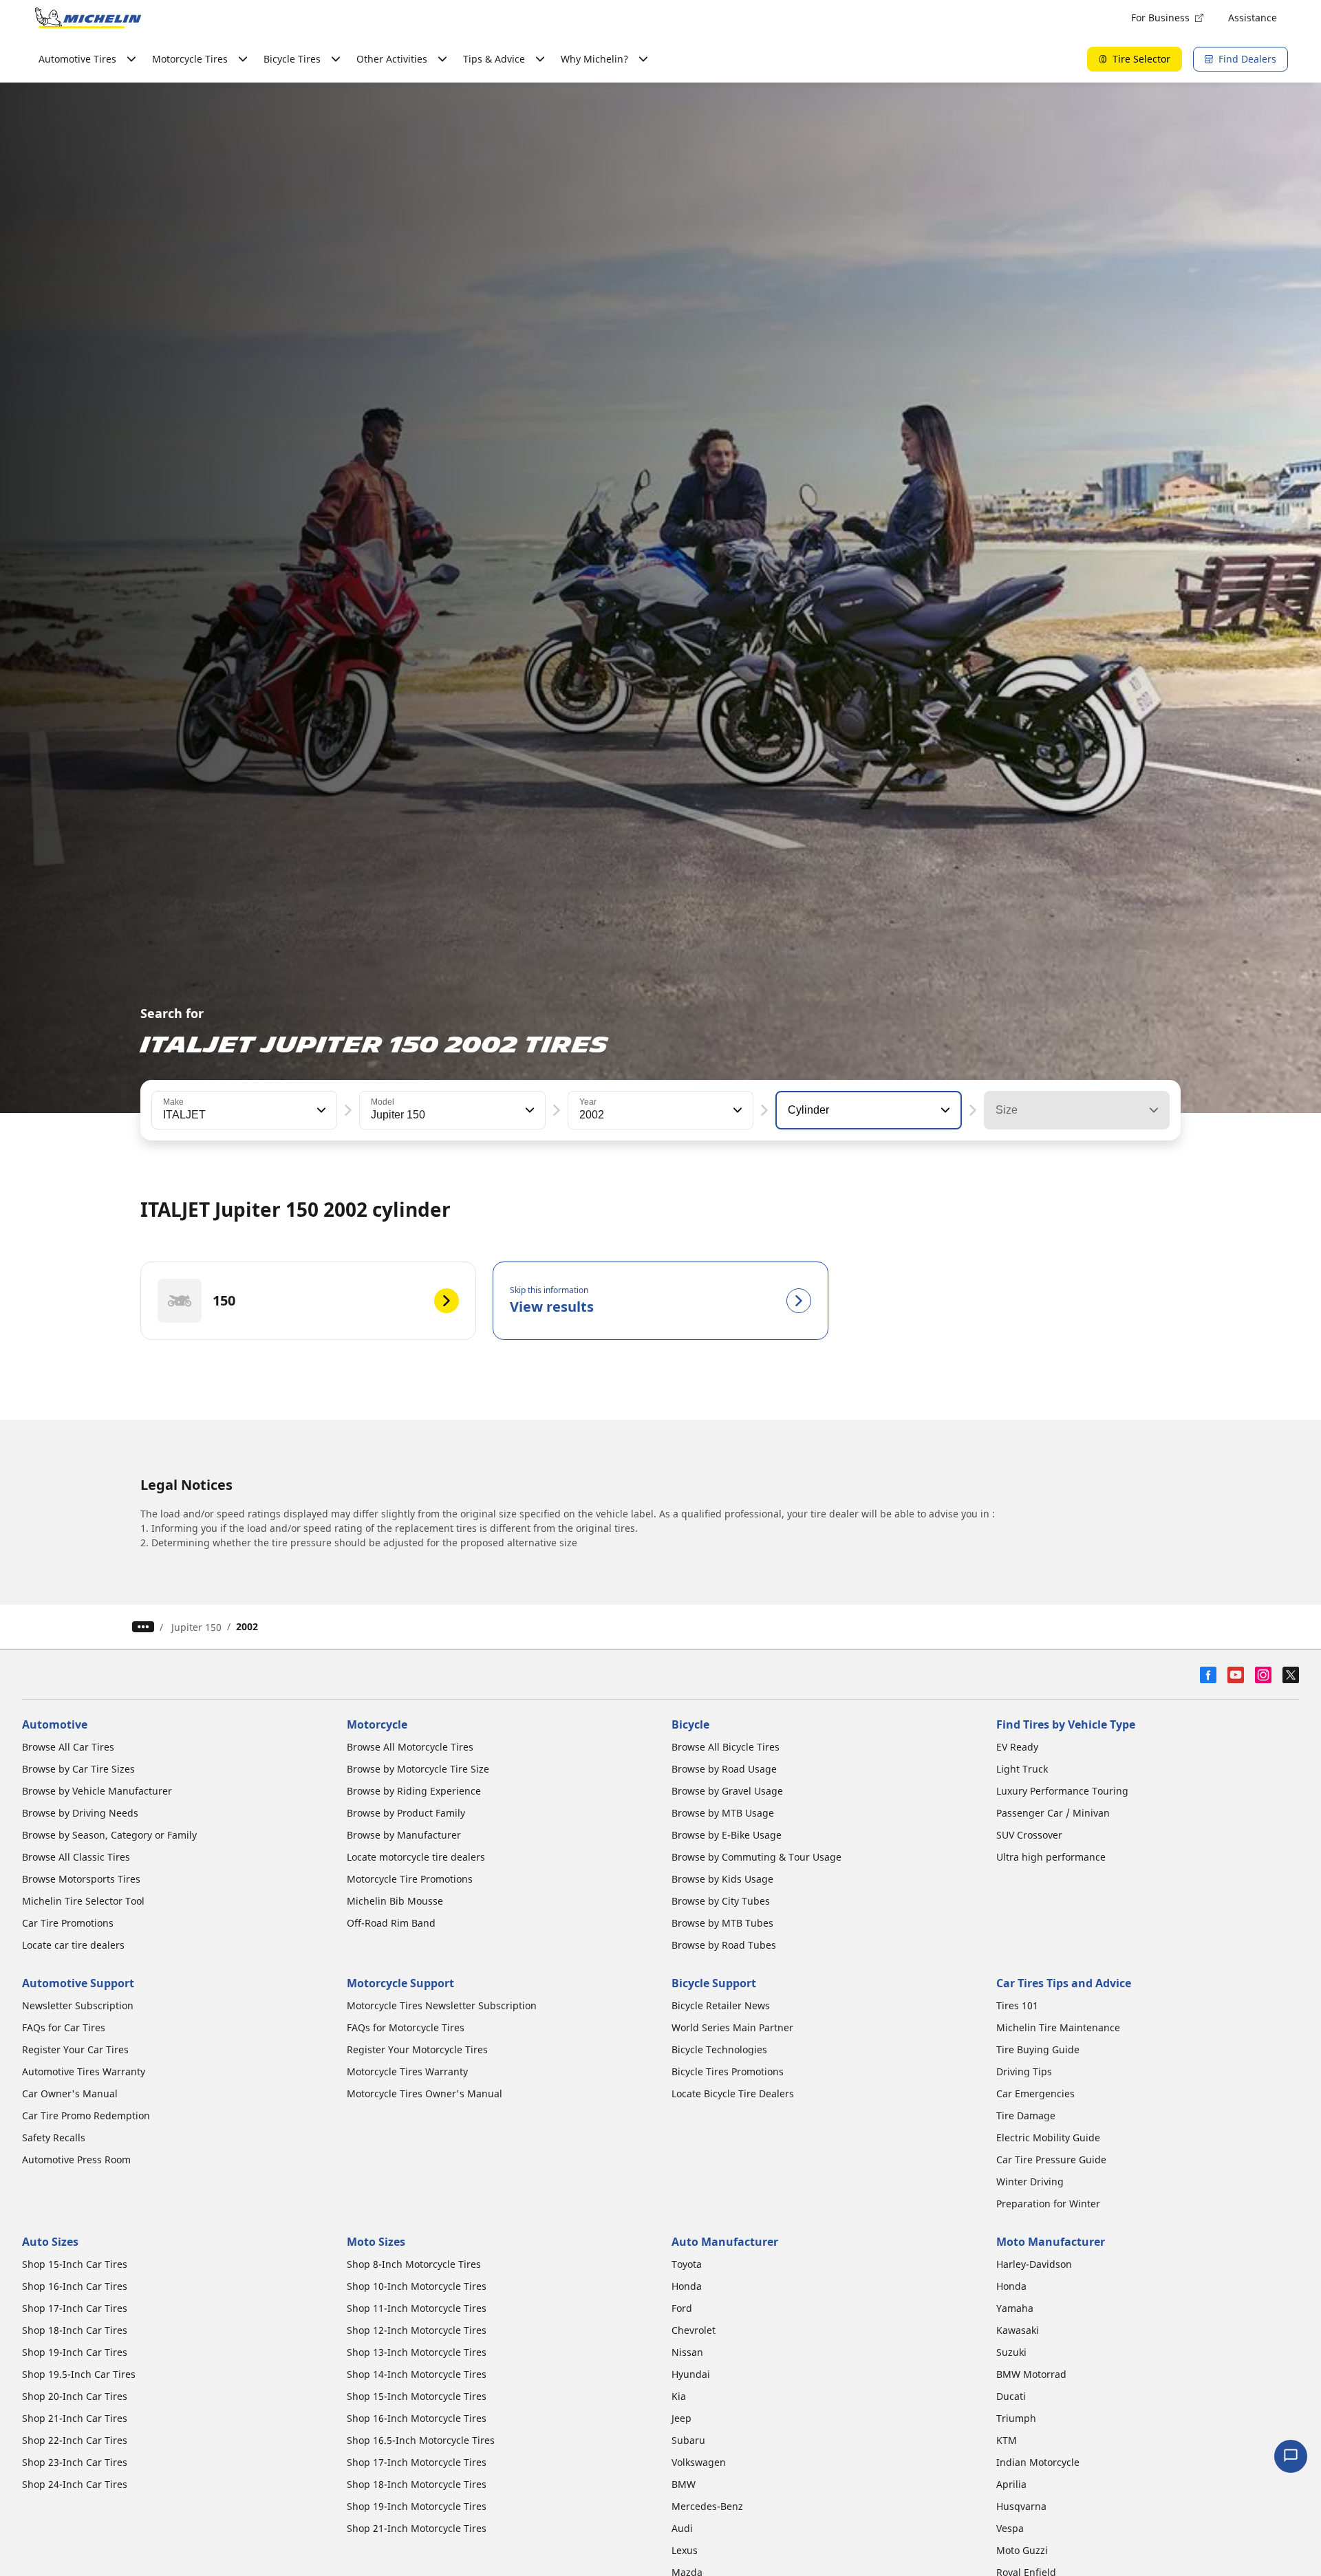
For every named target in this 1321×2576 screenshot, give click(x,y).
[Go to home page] (88, 18)
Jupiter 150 (196, 1627)
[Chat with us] (1291, 2456)
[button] (320, 1110)
